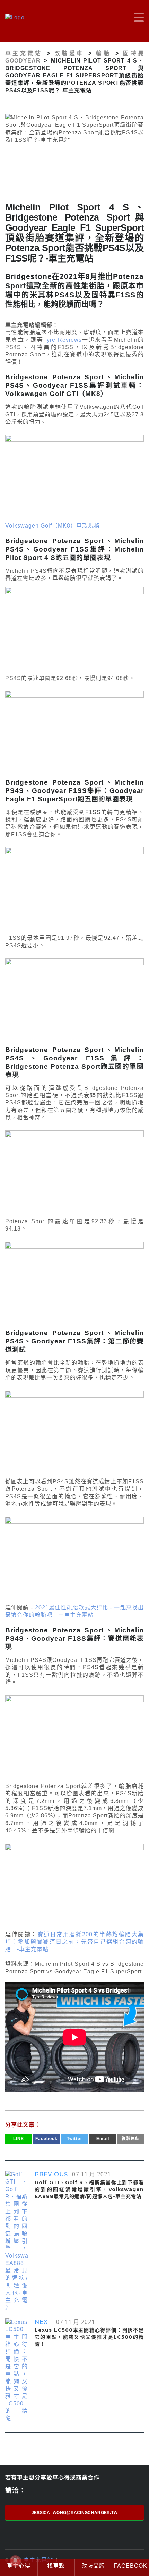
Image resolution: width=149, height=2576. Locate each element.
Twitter (75, 2139)
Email (103, 2139)
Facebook (46, 2139)
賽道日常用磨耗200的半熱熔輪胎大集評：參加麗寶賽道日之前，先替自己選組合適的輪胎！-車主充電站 (74, 1942)
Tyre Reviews (62, 340)
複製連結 (131, 2139)
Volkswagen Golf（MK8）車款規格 (52, 526)
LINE (19, 2139)
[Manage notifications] (15, 2561)
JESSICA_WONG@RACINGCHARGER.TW (75, 2513)
